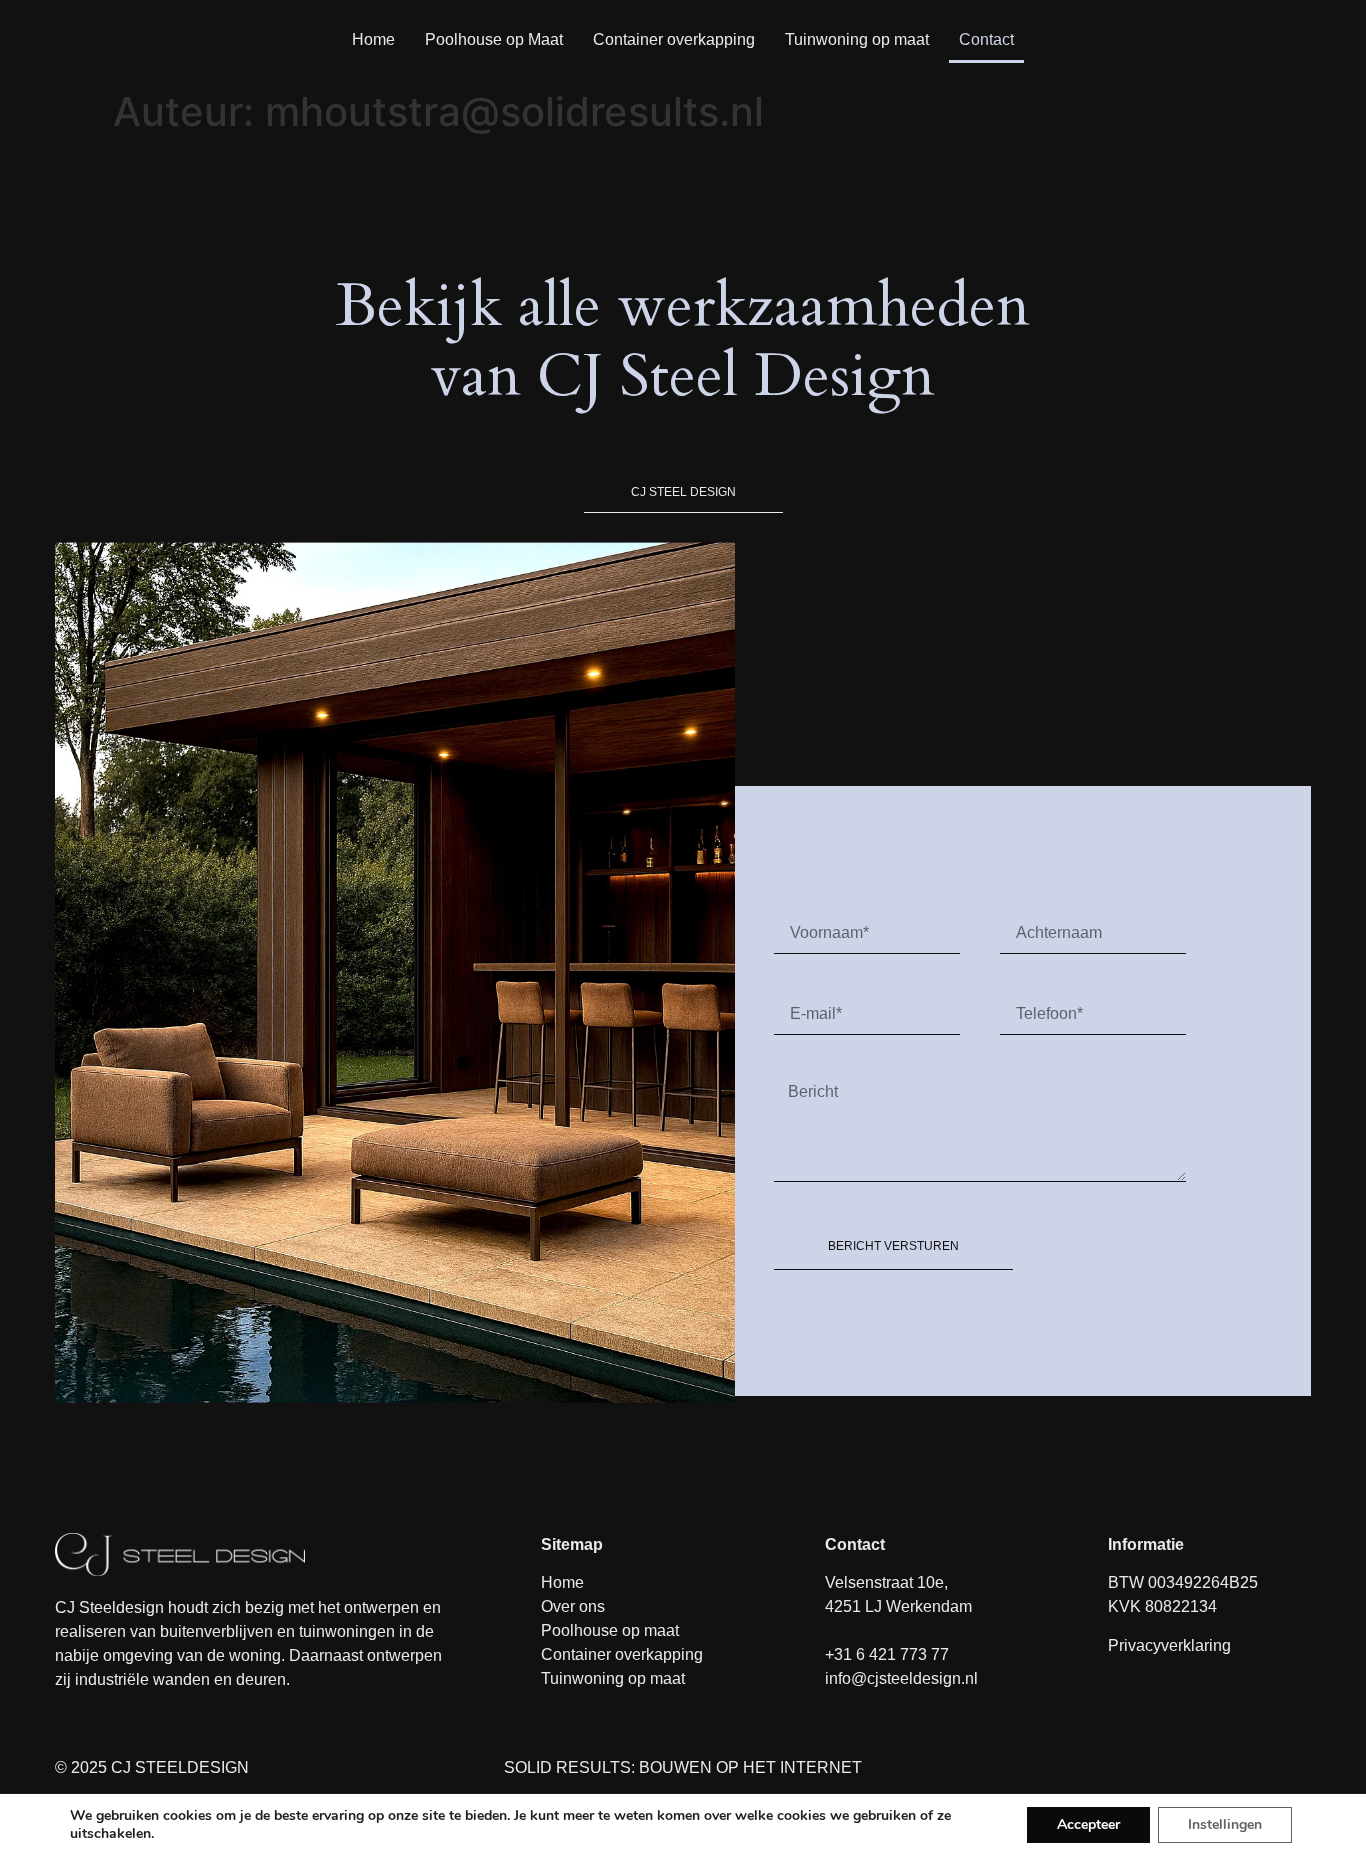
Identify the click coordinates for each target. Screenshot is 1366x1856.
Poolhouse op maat (610, 1630)
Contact (986, 39)
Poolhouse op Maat (494, 39)
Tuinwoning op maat (857, 39)
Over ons (573, 1606)
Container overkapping (674, 39)
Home (373, 39)
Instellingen (1225, 1824)
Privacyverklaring (1169, 1645)
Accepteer (1088, 1824)
